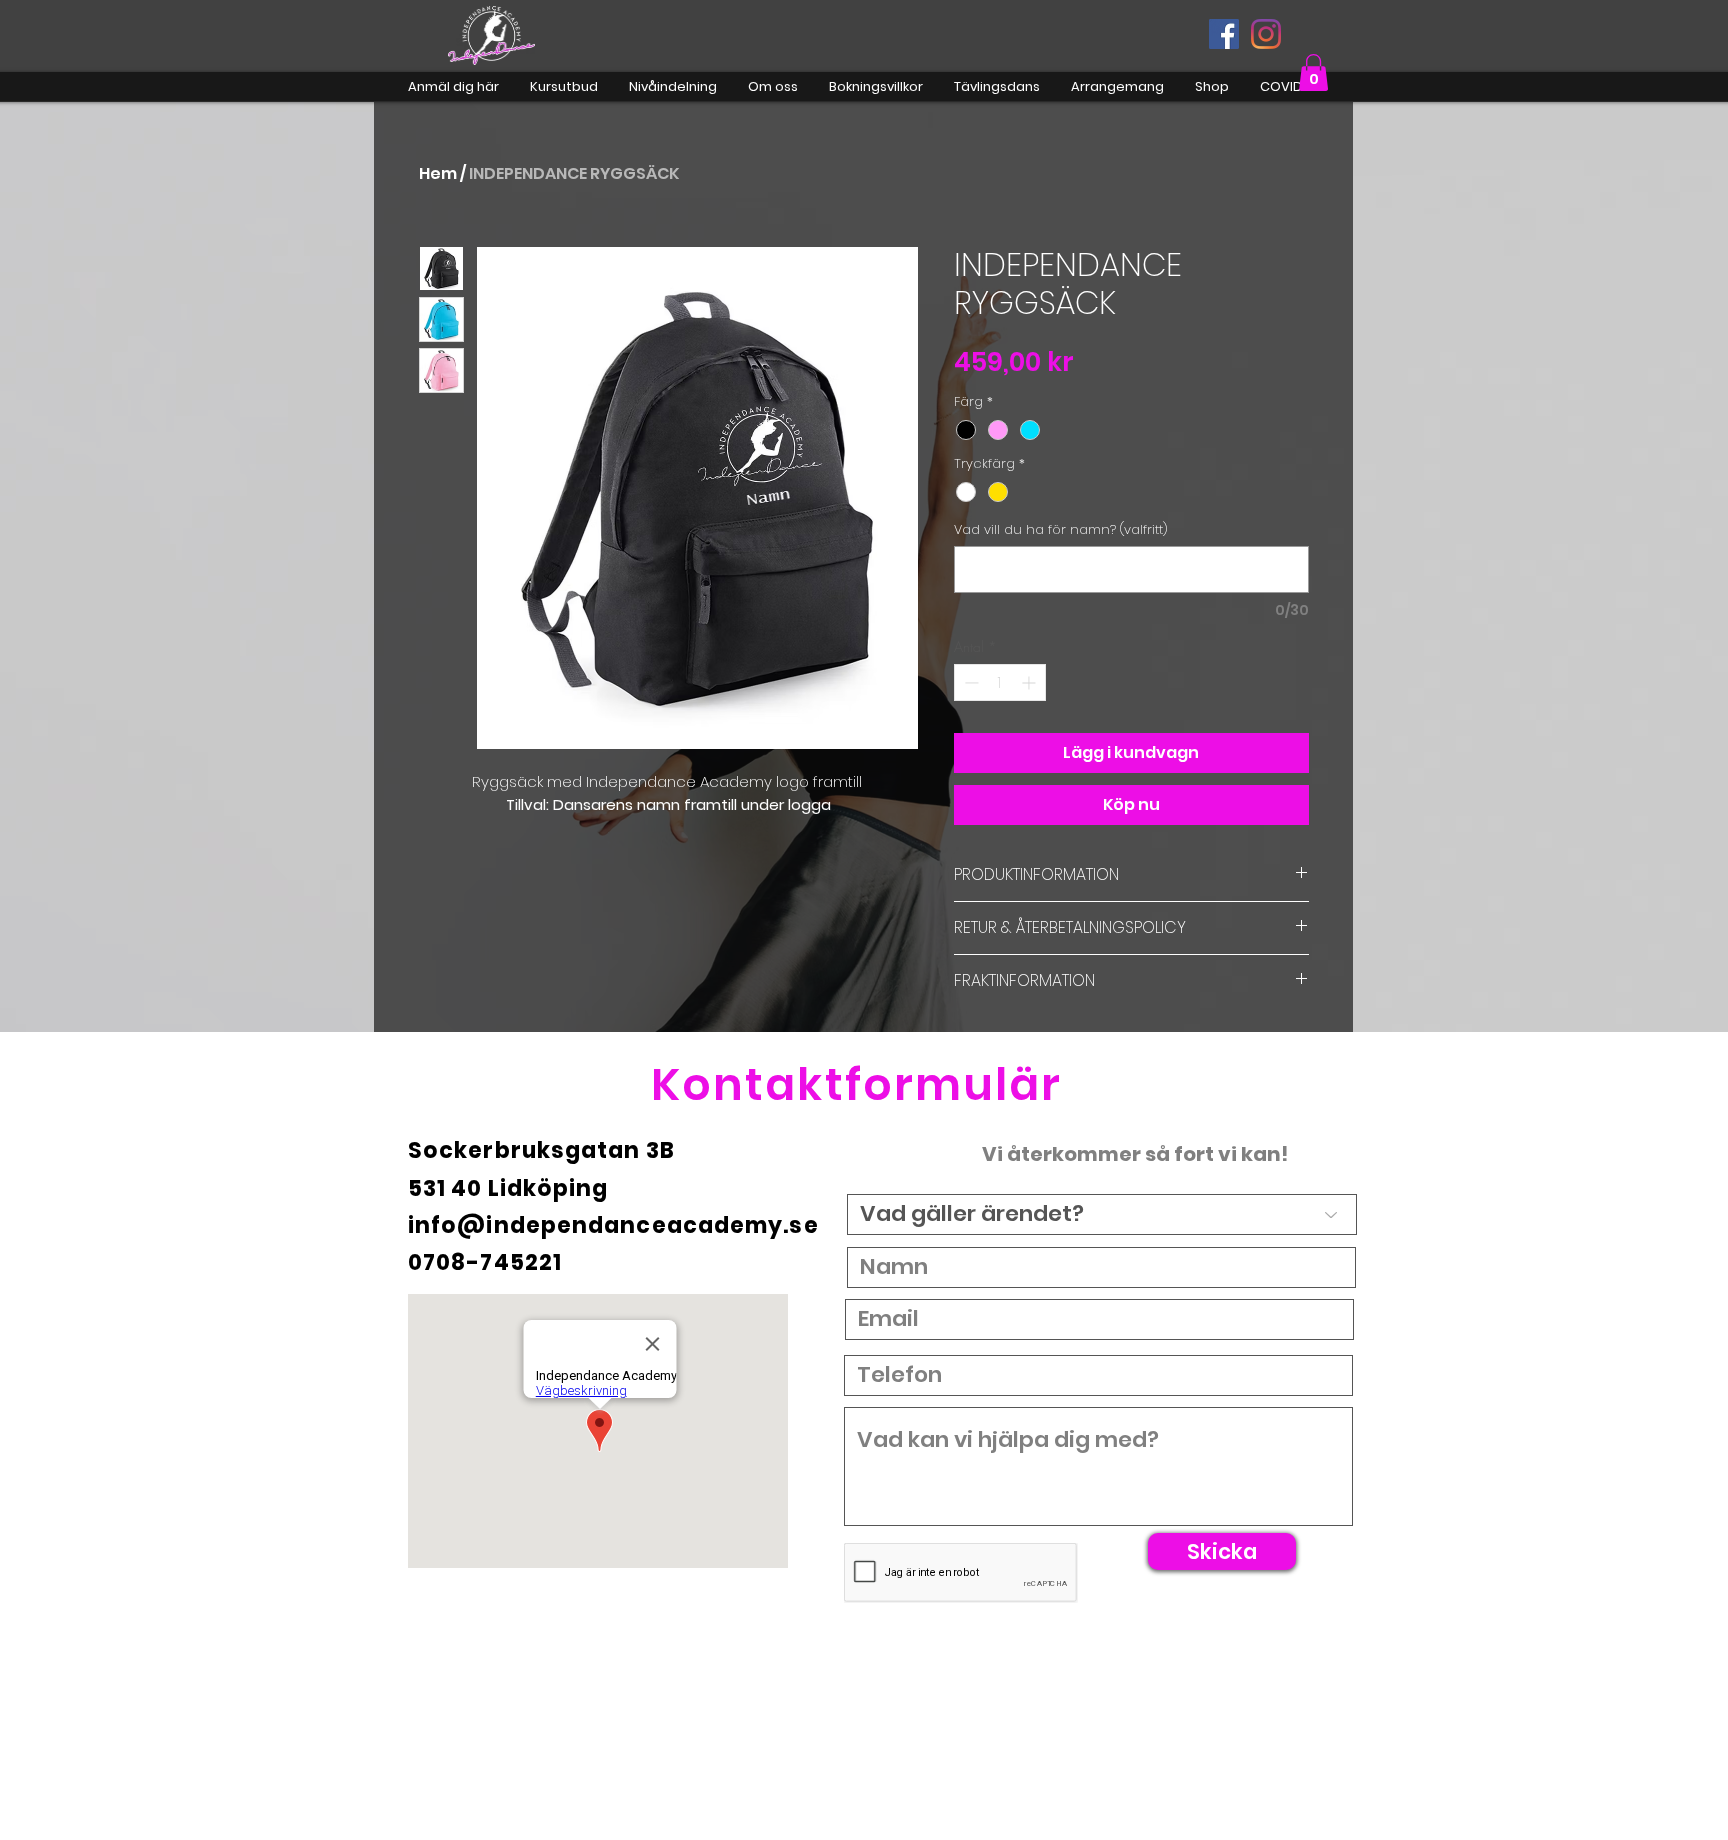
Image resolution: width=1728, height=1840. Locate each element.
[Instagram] (1266, 34)
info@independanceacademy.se (613, 1225)
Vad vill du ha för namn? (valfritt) (1061, 530)
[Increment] (1030, 682)
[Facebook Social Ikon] (1224, 34)
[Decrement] (969, 682)
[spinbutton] (1000, 682)
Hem (438, 173)
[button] (1313, 72)
